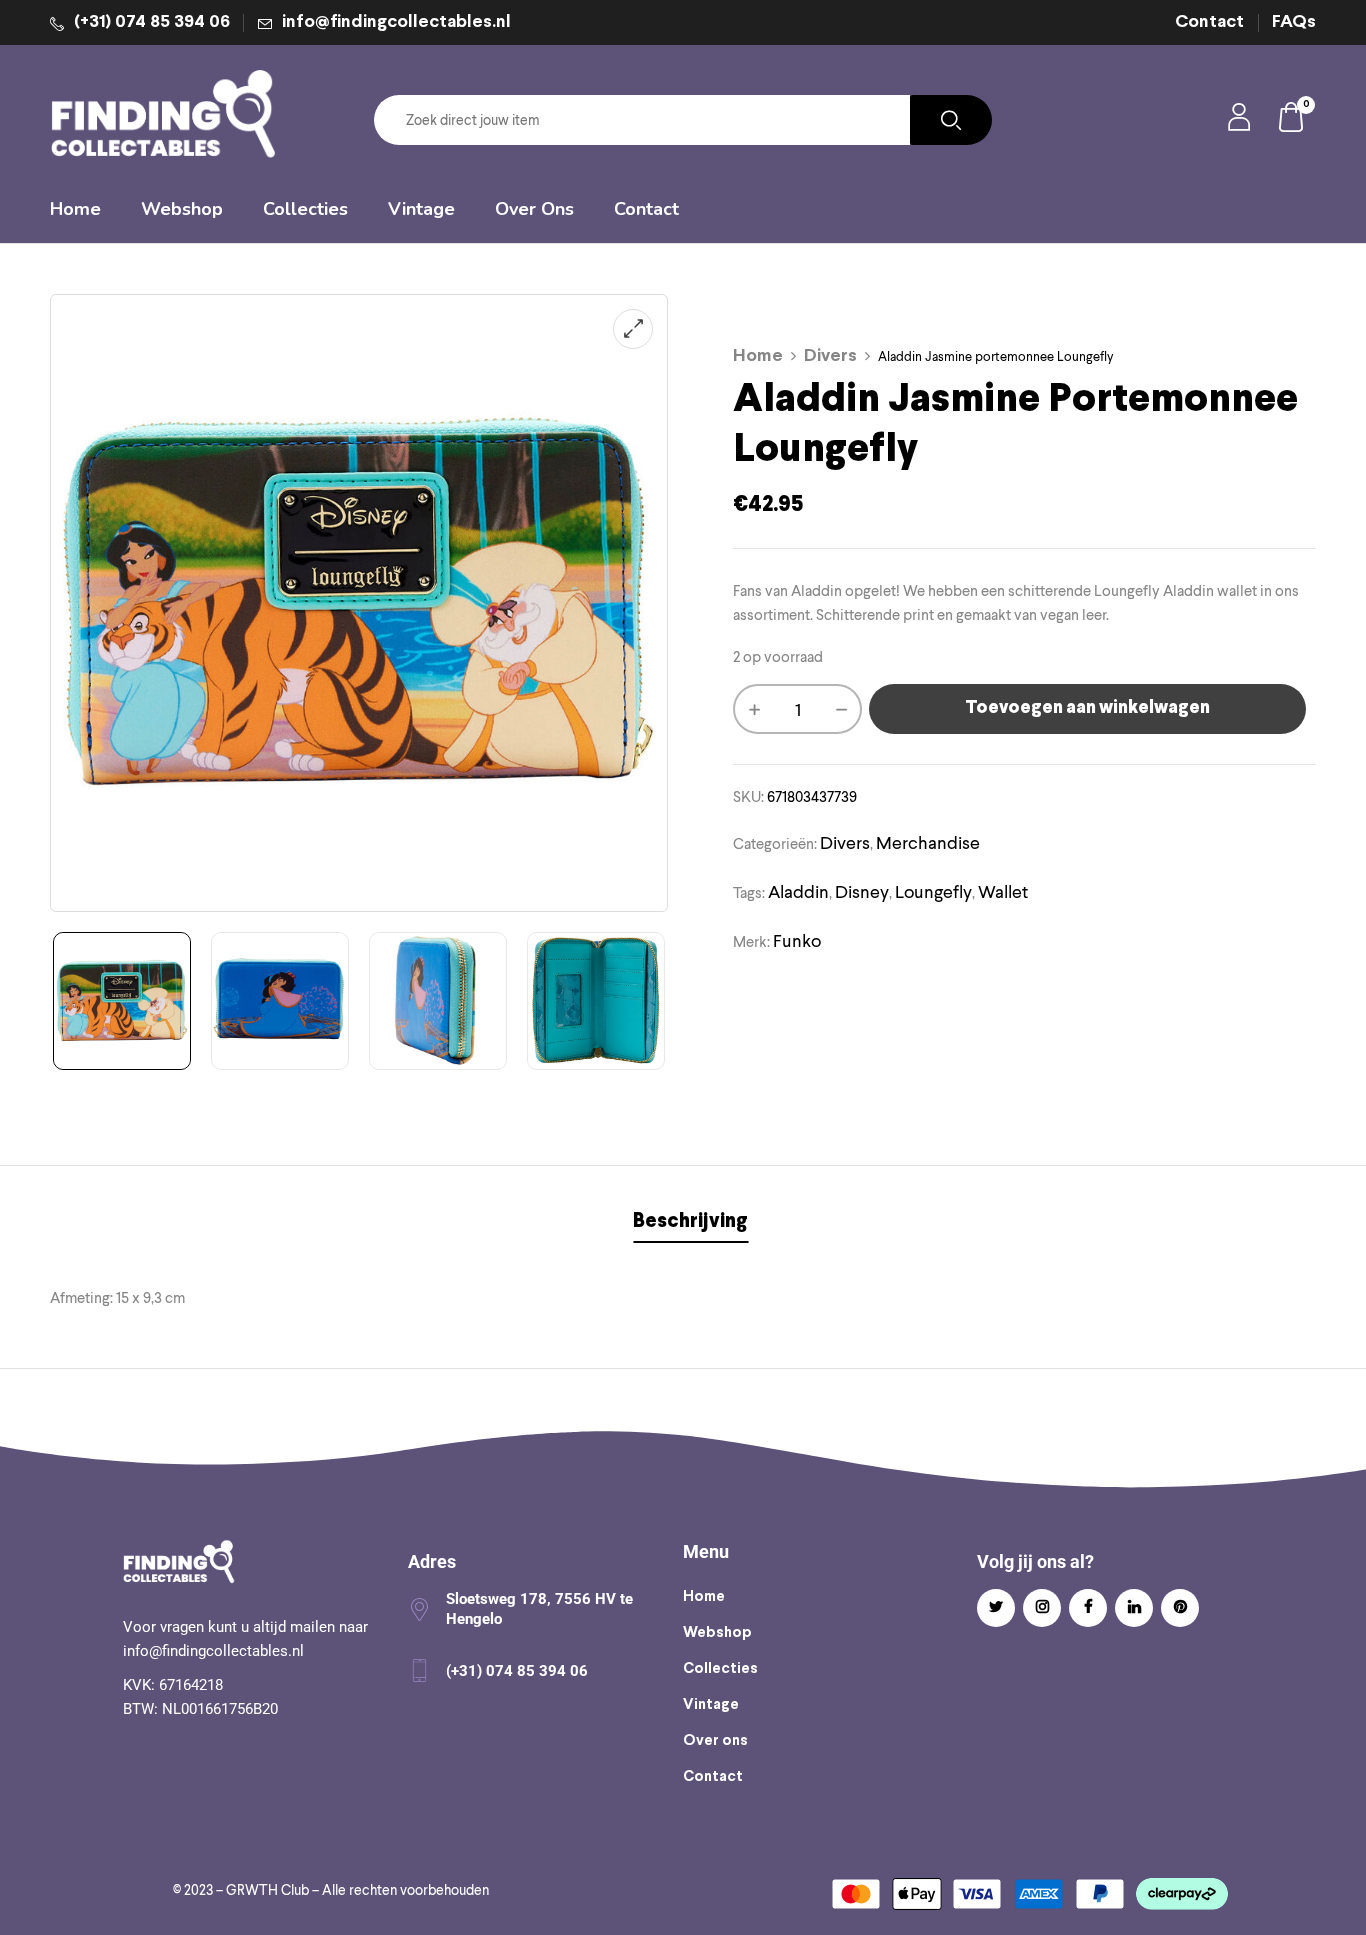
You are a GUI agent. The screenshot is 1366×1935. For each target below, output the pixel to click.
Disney (862, 891)
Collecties (720, 1669)
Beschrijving (690, 1221)
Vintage (711, 1705)
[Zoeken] (951, 120)
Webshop (717, 1633)
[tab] (690, 1224)
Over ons (715, 1741)
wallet (1003, 891)
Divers (830, 356)
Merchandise (928, 842)
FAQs (1294, 22)
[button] (1292, 120)
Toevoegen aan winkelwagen (1087, 708)
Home (758, 356)
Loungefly (933, 891)
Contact (1209, 22)
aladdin (798, 891)
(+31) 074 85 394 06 (152, 22)
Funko (797, 940)
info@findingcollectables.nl (396, 22)
